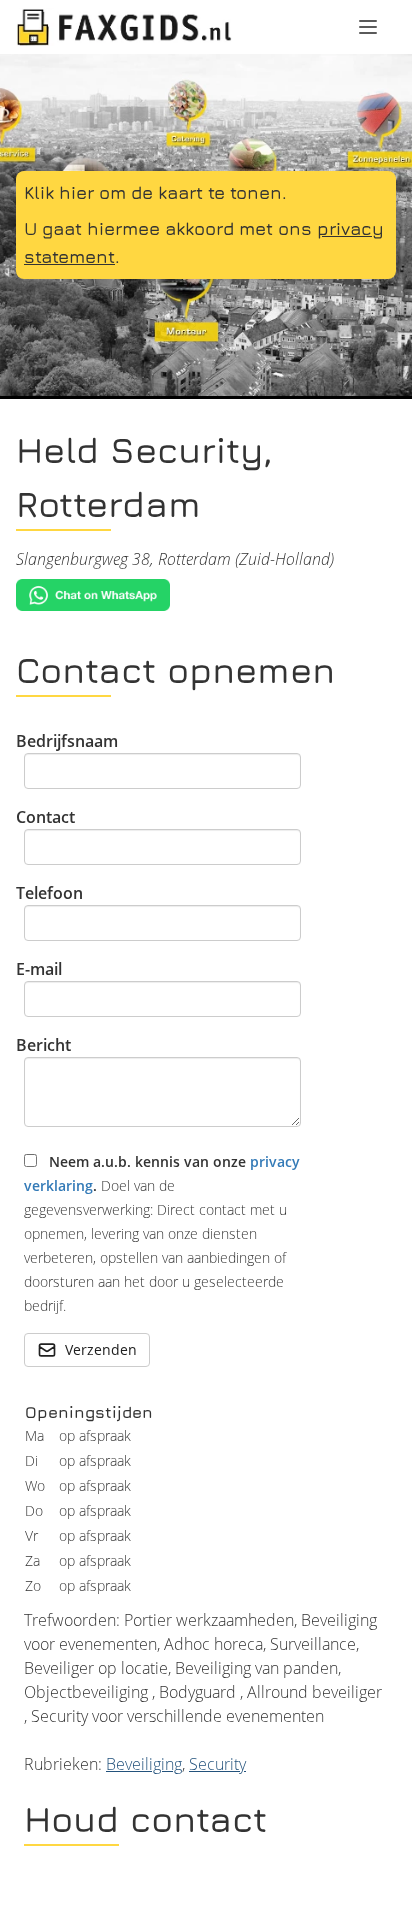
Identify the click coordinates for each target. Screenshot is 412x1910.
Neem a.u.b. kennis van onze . (162, 1233)
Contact (45, 817)
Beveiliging (144, 1764)
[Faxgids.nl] (124, 27)
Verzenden (101, 1349)
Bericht (43, 1045)
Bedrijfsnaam (67, 741)
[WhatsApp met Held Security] (206, 595)
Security (217, 1764)
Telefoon (49, 893)
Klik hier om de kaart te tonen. (155, 192)
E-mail (39, 969)
